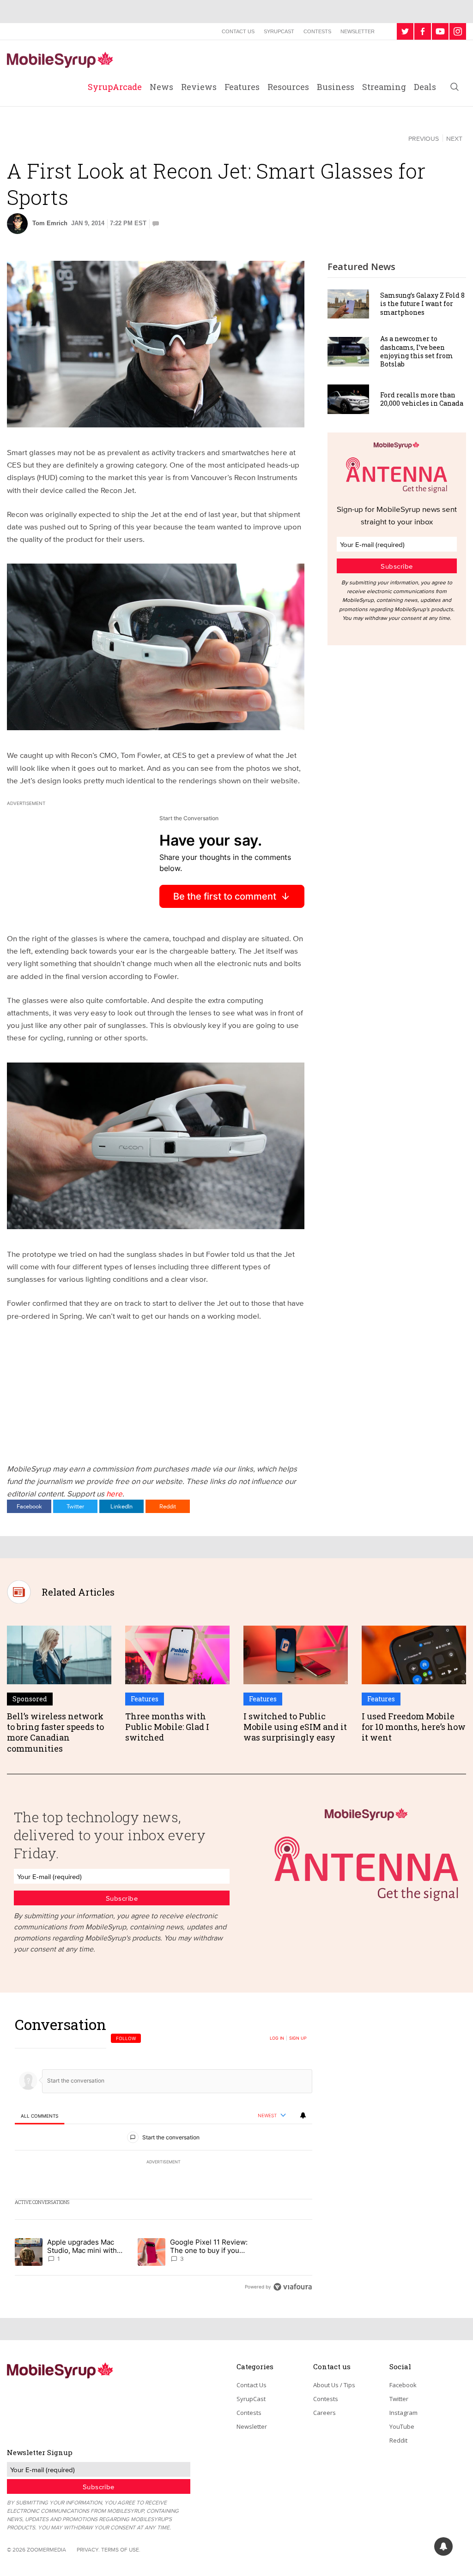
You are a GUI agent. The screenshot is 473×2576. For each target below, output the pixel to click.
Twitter (75, 1506)
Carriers (30, 138)
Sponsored (30, 1699)
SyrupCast (279, 31)
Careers (324, 2413)
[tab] (39, 2116)
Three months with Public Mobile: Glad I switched (167, 1727)
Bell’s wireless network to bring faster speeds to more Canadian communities (55, 1732)
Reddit (168, 1506)
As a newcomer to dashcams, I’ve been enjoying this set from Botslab (417, 351)
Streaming (384, 87)
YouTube (402, 2426)
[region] (164, 2155)
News (161, 87)
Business (336, 87)
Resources (288, 87)
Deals (425, 87)
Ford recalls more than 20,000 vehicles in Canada (422, 399)
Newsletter (358, 31)
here (114, 1493)
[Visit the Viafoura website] (293, 2287)
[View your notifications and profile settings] (303, 2115)
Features (242, 87)
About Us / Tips (334, 2385)
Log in (277, 2038)
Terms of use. (121, 2549)
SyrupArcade (115, 87)
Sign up (298, 2038)
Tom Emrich (50, 223)
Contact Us (238, 31)
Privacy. (88, 2549)
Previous (424, 138)
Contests (317, 31)
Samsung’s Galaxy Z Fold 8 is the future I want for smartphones (422, 303)
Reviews (199, 87)
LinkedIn (121, 1506)
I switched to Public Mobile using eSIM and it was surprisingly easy (295, 1727)
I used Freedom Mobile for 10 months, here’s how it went (414, 1727)
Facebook (29, 1506)
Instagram (403, 2413)
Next (454, 138)
